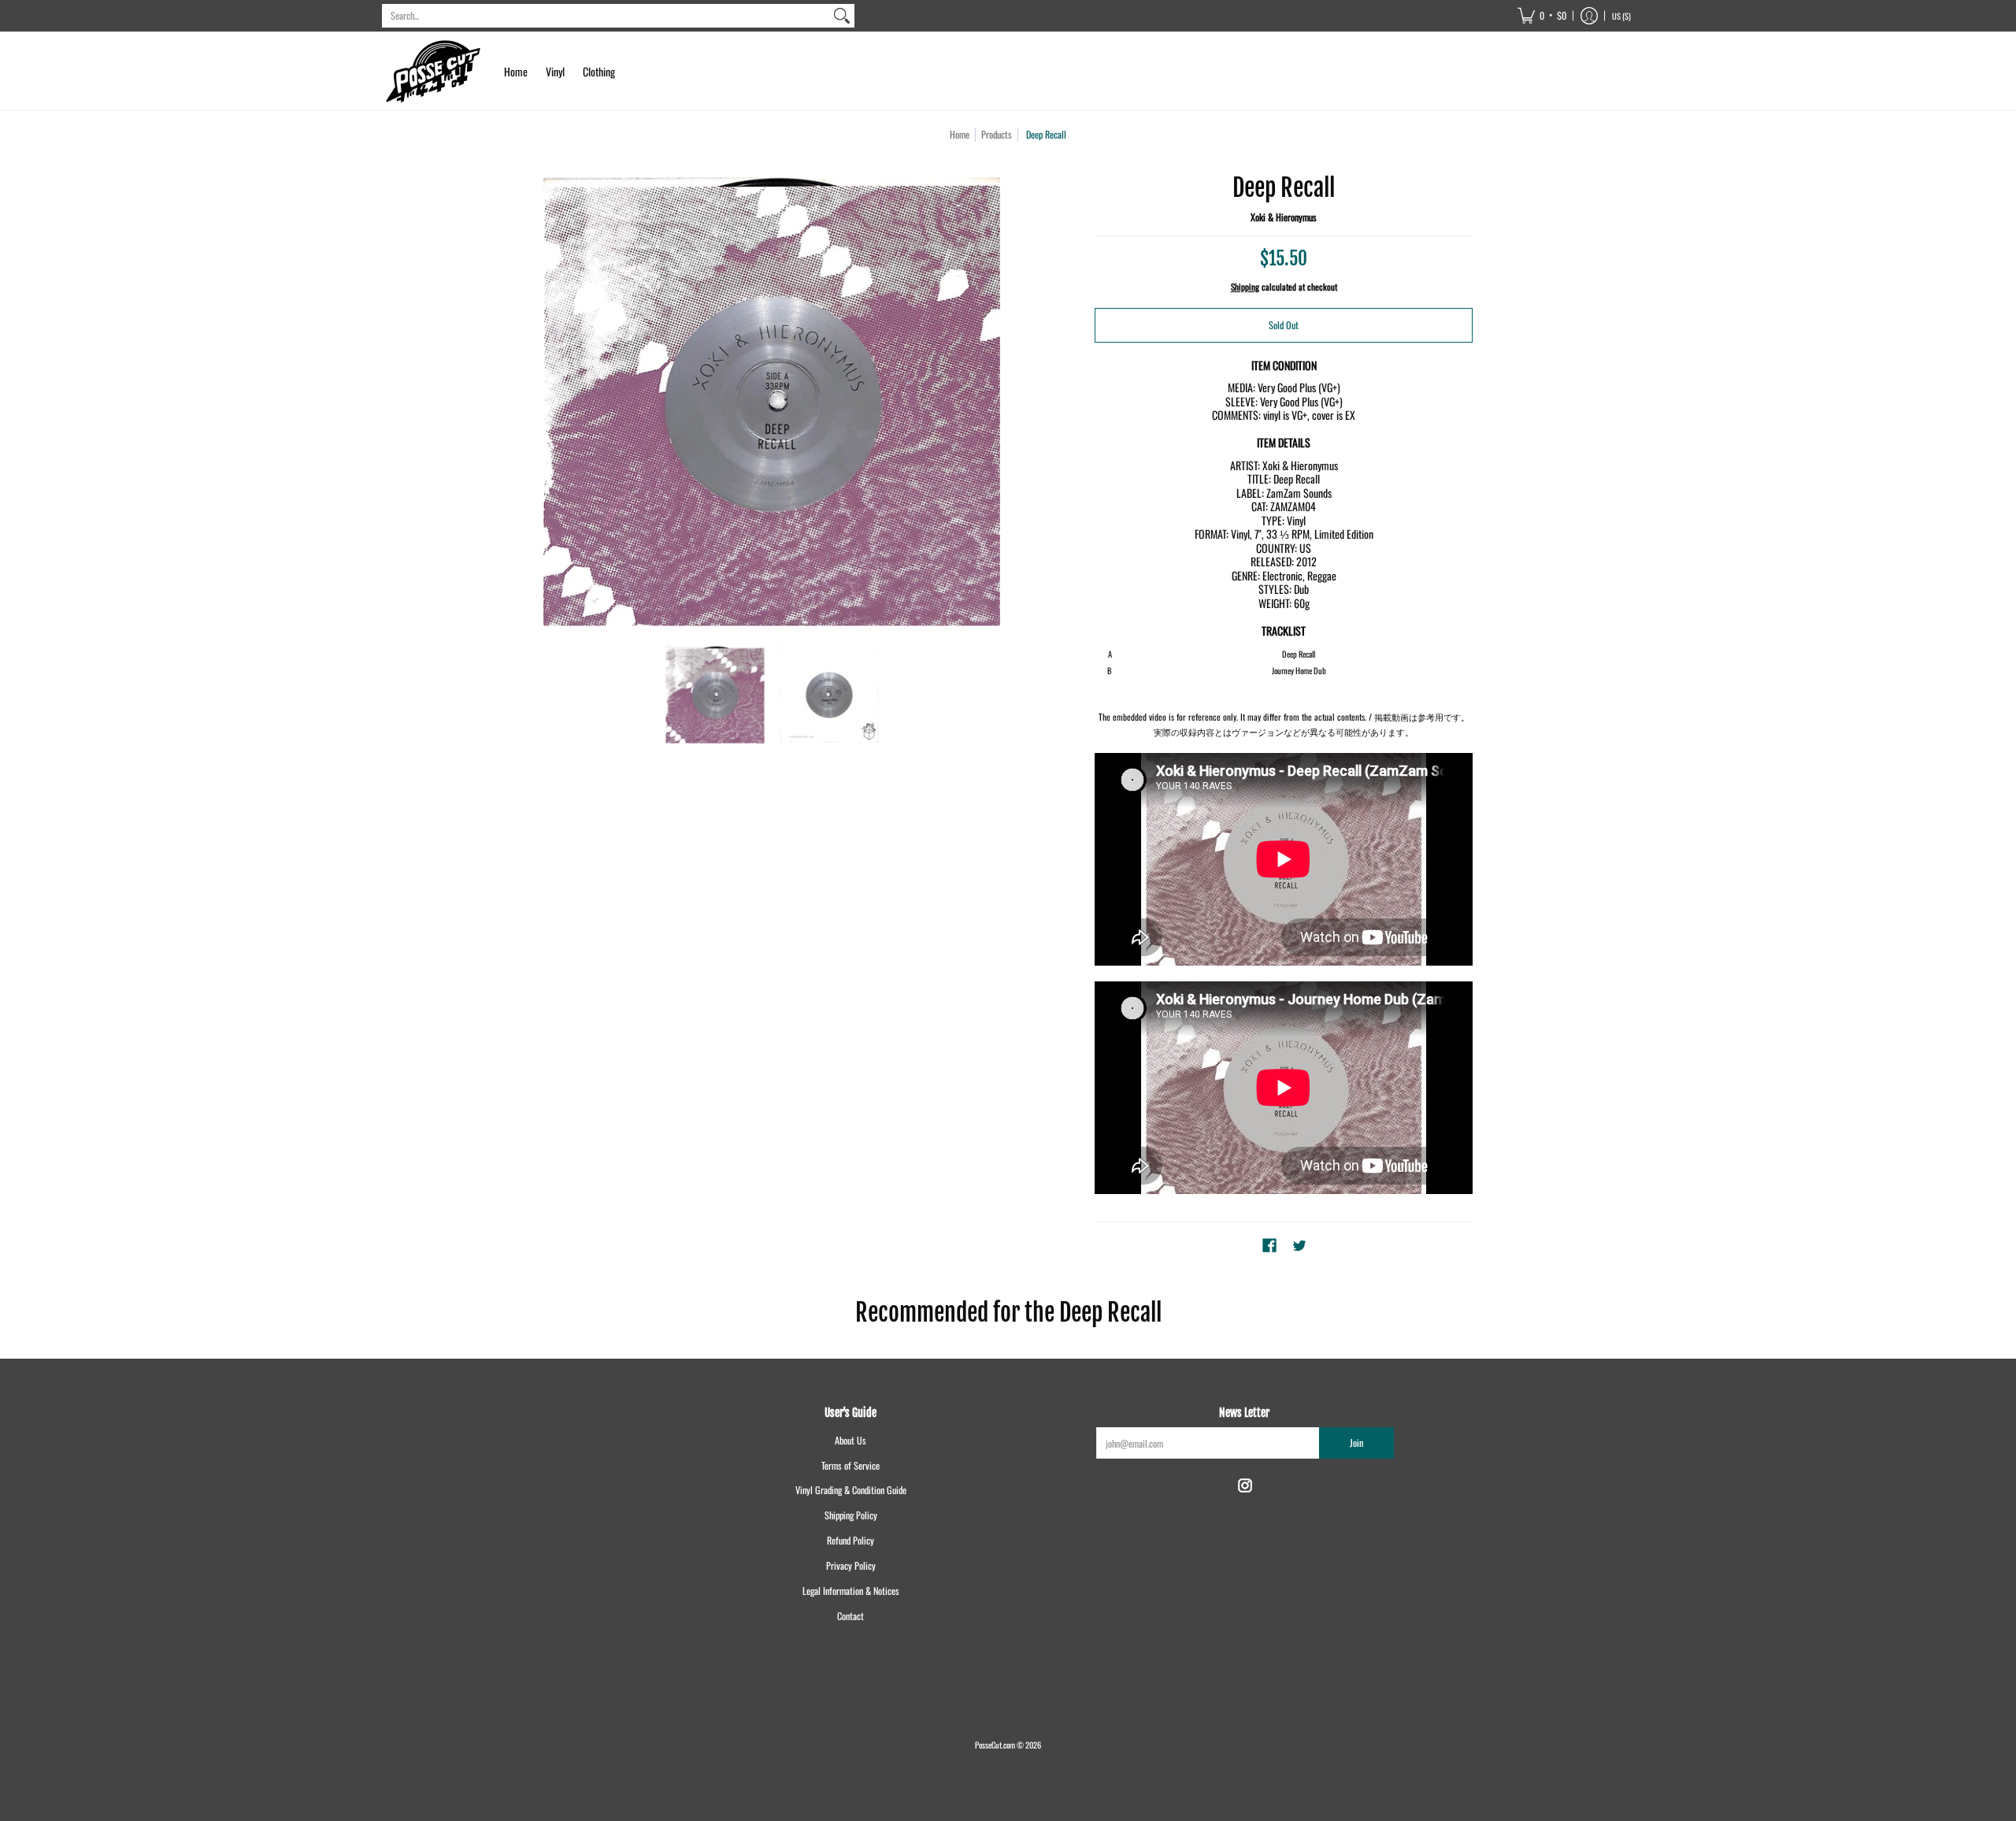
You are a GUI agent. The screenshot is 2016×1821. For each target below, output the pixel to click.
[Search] (842, 16)
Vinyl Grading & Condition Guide (851, 1490)
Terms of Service (850, 1465)
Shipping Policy (851, 1515)
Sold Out (1284, 325)
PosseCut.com (995, 1745)
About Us (850, 1440)
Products (997, 134)
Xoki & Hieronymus (1284, 217)
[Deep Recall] (715, 695)
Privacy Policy (851, 1565)
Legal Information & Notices (851, 1591)
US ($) (1621, 16)
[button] (1542, 16)
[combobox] (606, 16)
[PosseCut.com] (433, 71)
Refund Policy (850, 1540)
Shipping (1245, 287)
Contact (850, 1616)
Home (960, 134)
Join (1356, 1443)
